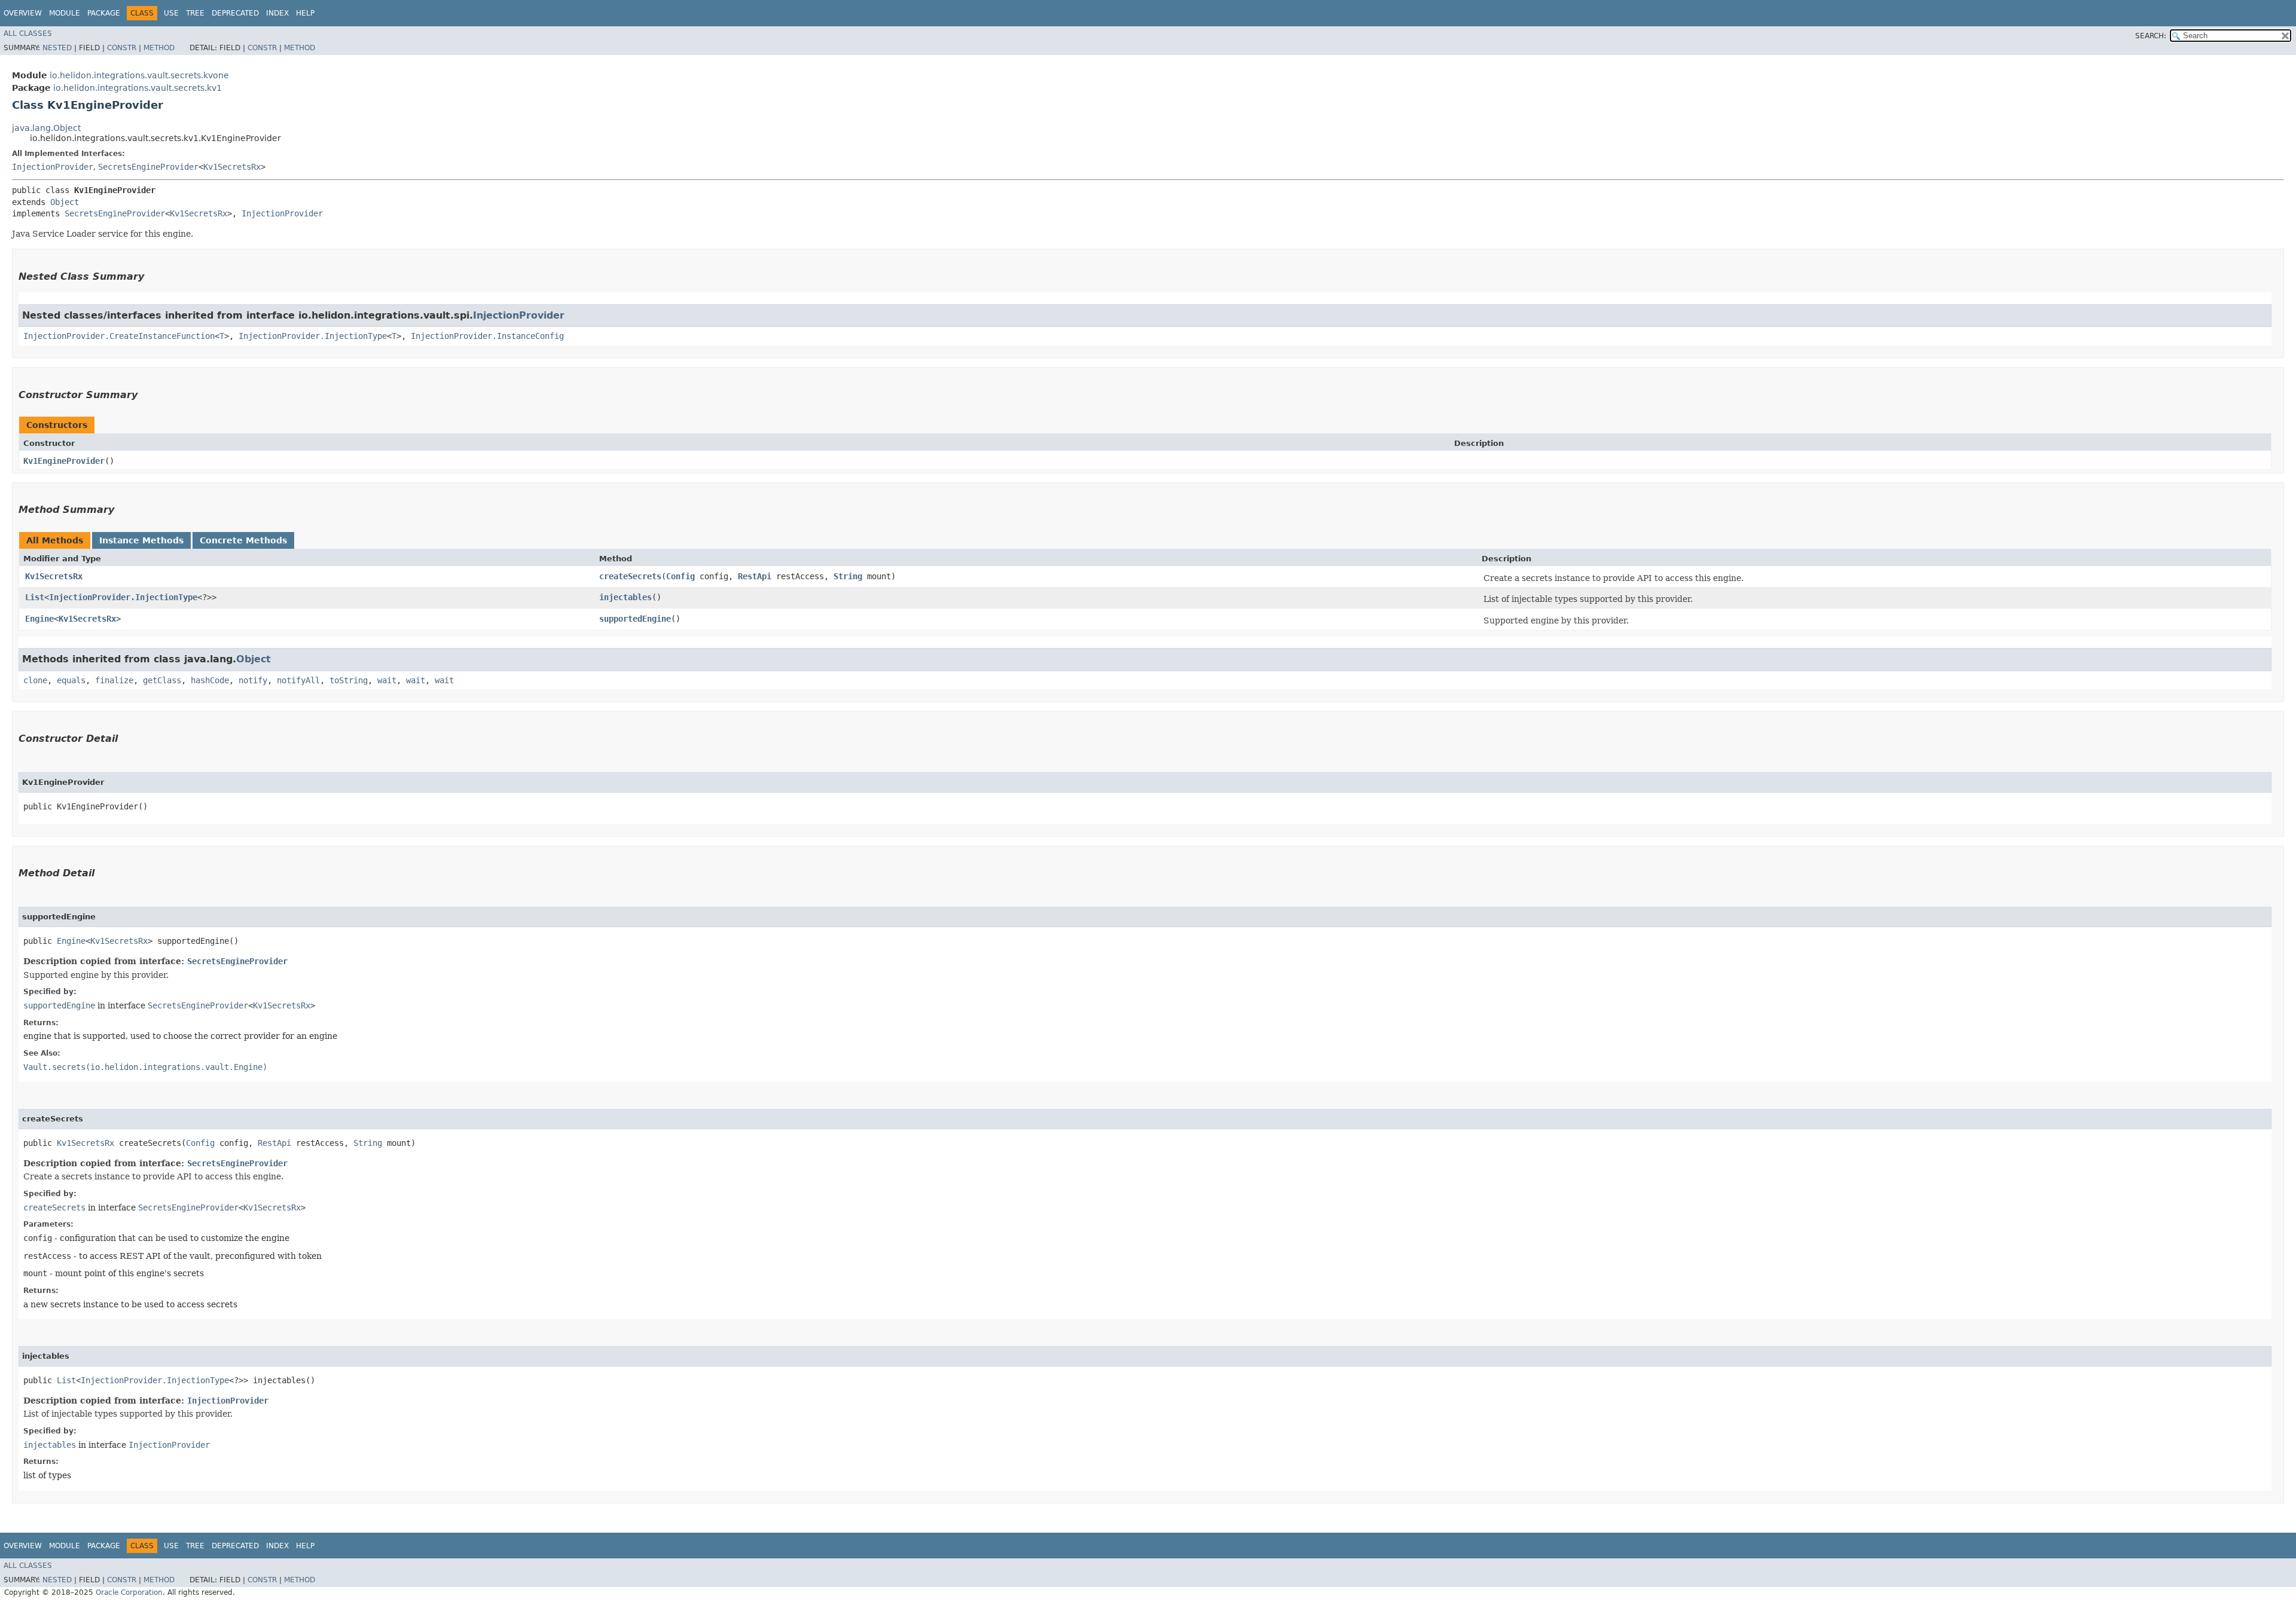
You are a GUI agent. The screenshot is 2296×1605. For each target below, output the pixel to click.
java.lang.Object (46, 128)
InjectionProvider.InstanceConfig (487, 336)
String (848, 576)
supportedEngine (635, 619)
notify (253, 680)
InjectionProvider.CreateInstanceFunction (119, 336)
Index (277, 13)
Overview (23, 13)
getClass (162, 680)
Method (159, 48)
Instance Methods (141, 540)
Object (65, 202)
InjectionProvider (53, 167)
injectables (625, 597)
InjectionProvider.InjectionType (313, 336)
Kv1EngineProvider (64, 461)
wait (387, 680)
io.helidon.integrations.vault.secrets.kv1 (138, 88)
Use (171, 13)
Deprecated (235, 13)
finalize (114, 680)
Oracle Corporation (129, 1592)
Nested (57, 48)
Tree (195, 13)
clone (35, 680)
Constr (122, 48)
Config (680, 576)
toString (349, 680)
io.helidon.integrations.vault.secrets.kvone (139, 75)
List (35, 597)
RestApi (755, 576)
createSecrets (630, 576)
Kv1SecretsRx (232, 167)
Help (305, 13)
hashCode (210, 680)
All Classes (28, 33)
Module (65, 13)
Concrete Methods (243, 540)
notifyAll (298, 680)
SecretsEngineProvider (148, 167)
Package (104, 13)
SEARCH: (2151, 36)
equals (71, 680)
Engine (39, 619)
